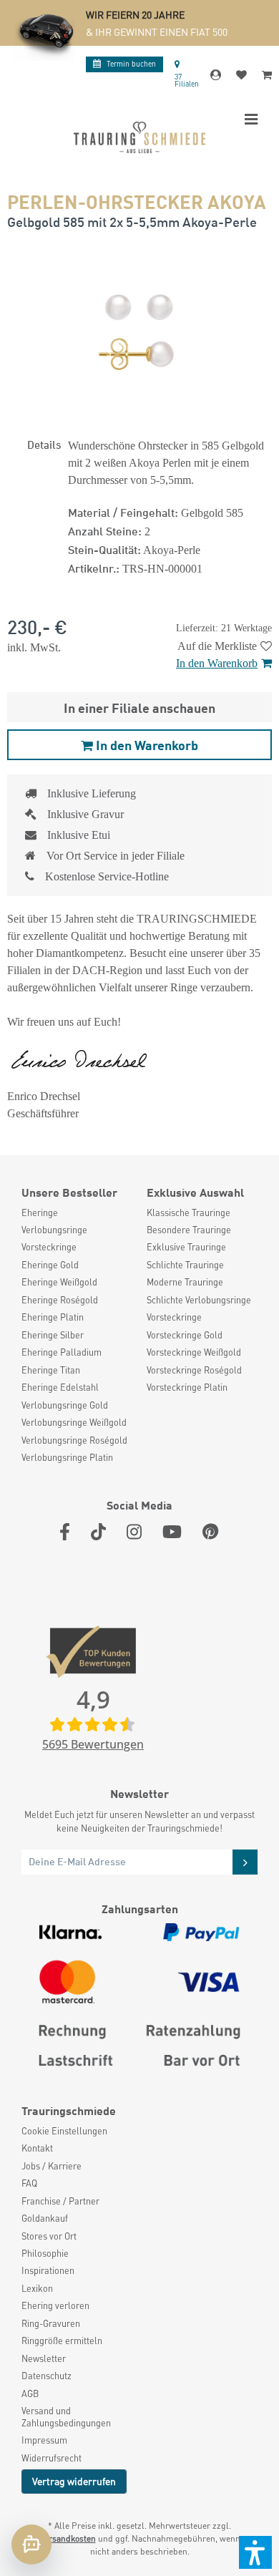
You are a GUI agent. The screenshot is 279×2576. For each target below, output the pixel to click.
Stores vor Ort (49, 2236)
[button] (255, 2552)
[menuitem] (77, 1212)
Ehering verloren (55, 2305)
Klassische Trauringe (189, 1212)
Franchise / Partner (60, 2201)
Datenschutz (46, 2376)
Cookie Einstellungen (64, 2131)
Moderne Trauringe (185, 1282)
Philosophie (45, 2253)
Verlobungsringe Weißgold (74, 1422)
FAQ (29, 2183)
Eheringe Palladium (62, 1352)
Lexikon (37, 2288)
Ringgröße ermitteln (62, 2341)
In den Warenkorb (217, 663)
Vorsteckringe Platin (187, 1387)
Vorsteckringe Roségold (194, 1370)
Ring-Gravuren (51, 2323)
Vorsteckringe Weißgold (194, 1352)
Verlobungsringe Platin (67, 1457)
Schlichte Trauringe (185, 1265)
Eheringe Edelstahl (60, 1387)
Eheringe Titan (51, 1370)
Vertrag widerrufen (74, 2481)
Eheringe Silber (53, 1335)
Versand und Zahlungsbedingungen (66, 2416)
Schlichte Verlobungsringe (199, 1300)
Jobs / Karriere (52, 2166)
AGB (30, 2393)
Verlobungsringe (54, 1230)
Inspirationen (48, 2270)
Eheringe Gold (50, 1265)
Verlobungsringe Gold (65, 1405)
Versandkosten (68, 2538)
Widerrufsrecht (52, 2458)
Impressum (44, 2440)
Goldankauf (45, 2218)
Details (44, 444)
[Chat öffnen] (31, 2545)
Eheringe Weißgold (59, 1282)
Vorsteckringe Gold (185, 1335)
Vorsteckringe (49, 1247)
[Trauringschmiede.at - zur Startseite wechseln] (139, 137)
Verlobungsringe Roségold (74, 1440)
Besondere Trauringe (189, 1230)
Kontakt (37, 2148)
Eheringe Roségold (60, 1300)
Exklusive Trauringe (186, 1247)
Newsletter (44, 2358)
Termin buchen (131, 63)
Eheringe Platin (53, 1317)
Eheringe (40, 1212)
